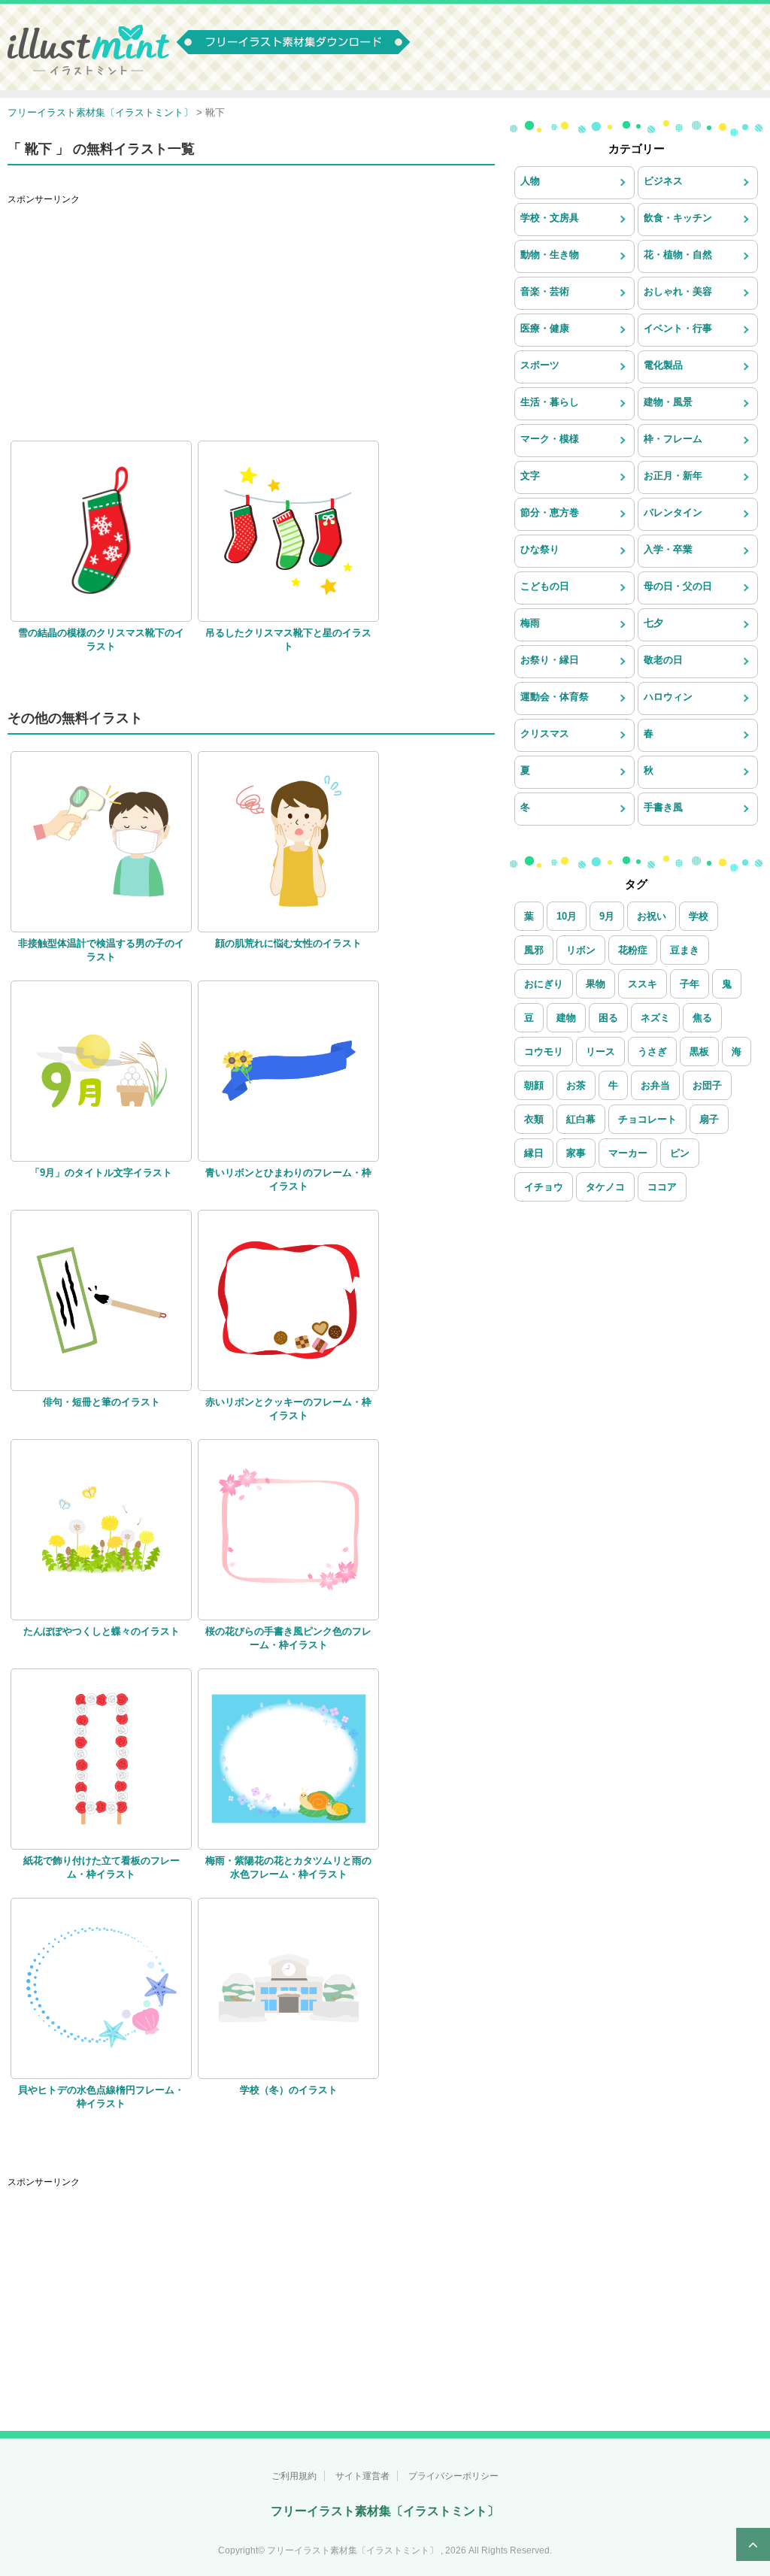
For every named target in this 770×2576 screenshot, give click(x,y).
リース (600, 1052)
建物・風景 (668, 402)
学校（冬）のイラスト (289, 2090)
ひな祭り (540, 549)
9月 (607, 916)
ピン (680, 1153)
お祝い (652, 916)
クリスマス (545, 733)
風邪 (534, 950)
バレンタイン (673, 512)
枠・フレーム (673, 439)
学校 (699, 916)
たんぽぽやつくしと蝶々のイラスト (102, 1631)
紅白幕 (581, 1119)
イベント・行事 (678, 328)
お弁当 (655, 1085)
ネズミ (655, 1018)
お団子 (707, 1085)
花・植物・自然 (678, 255)
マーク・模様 (550, 439)
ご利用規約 (294, 2476)
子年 (690, 984)
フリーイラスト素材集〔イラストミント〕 (385, 2511)
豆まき (685, 950)
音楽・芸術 (545, 291)
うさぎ (652, 1052)
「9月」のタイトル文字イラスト (101, 1173)
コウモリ (544, 1052)
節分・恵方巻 (550, 512)
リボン (581, 950)
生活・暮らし (550, 402)
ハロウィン (668, 697)
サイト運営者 (362, 2476)
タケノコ (605, 1187)
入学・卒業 (668, 549)
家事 (576, 1153)
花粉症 (633, 950)
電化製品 (663, 365)
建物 (566, 1018)
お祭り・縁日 (550, 660)
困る (608, 1018)
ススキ (643, 984)
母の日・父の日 (678, 586)
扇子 (709, 1119)
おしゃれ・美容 (678, 291)
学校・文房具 (550, 218)
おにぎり (544, 984)
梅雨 (530, 623)
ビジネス (663, 181)
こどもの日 (545, 586)
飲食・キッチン (678, 218)
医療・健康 (545, 328)
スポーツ (540, 365)
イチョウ (544, 1187)
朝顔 (534, 1085)
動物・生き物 (550, 255)
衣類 (534, 1119)
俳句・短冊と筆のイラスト (102, 1402)
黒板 (699, 1052)
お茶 (576, 1085)
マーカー (628, 1153)
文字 (530, 476)
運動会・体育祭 (555, 697)
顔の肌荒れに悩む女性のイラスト (288, 943)
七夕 (653, 623)
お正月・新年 (673, 476)
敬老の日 (663, 660)
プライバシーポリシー (453, 2476)
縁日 (534, 1153)
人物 (530, 181)
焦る (702, 1018)
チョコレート (647, 1119)
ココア (662, 1187)
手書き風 (663, 807)
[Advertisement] (251, 317)
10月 (567, 916)
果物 (596, 984)
